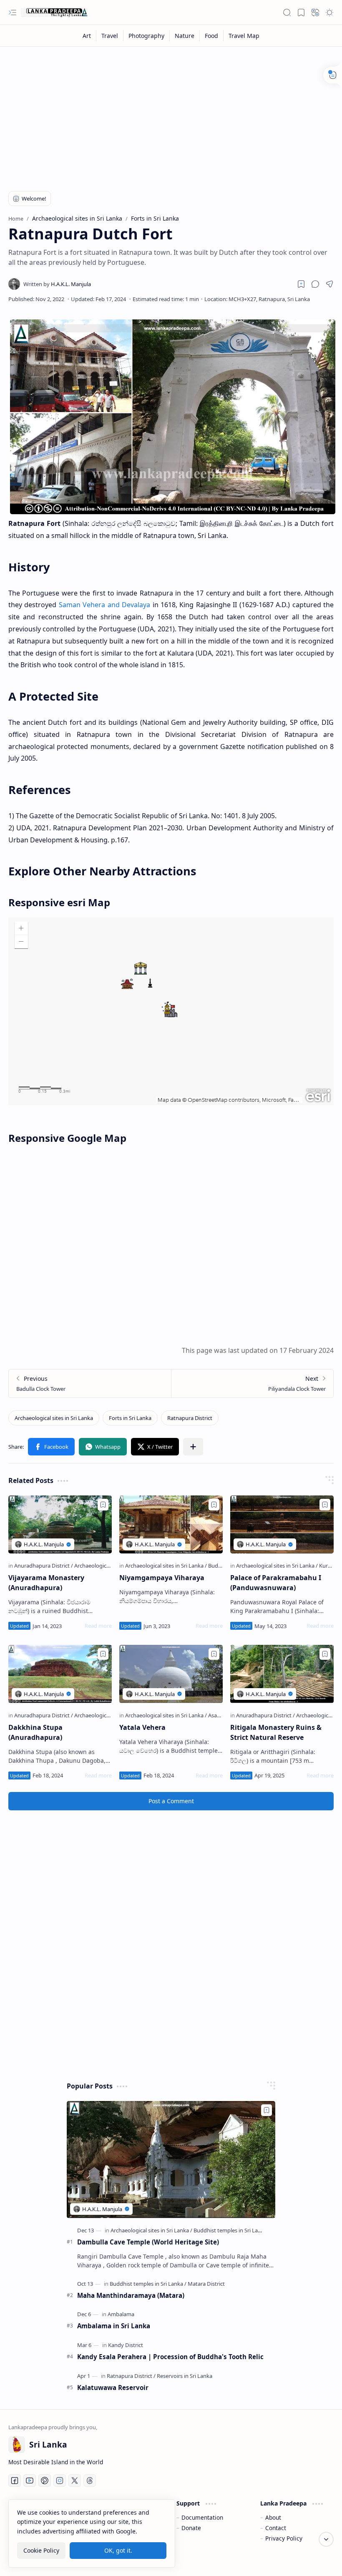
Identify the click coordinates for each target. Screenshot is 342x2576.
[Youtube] (30, 2480)
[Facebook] (15, 2480)
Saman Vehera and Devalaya (104, 605)
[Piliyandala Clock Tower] (252, 1384)
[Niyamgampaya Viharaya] (171, 1525)
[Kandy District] (126, 2345)
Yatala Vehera (142, 1727)
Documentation (202, 2517)
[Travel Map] (244, 36)
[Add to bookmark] (103, 1505)
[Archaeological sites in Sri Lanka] (54, 1418)
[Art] (87, 36)
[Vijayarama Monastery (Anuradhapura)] (60, 1525)
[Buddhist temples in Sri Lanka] (230, 2230)
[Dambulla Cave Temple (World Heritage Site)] (171, 2160)
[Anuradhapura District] (44, 1566)
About (273, 2517)
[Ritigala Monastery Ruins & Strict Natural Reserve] (282, 1674)
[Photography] (147, 36)
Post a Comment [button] (171, 1801)
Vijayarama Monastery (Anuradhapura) (46, 1583)
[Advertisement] (171, 113)
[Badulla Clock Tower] (90, 1384)
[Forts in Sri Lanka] (130, 1418)
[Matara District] (206, 2284)
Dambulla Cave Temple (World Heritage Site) (148, 2242)
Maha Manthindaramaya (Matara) (131, 2295)
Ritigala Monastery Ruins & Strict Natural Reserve (276, 1732)
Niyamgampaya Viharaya (162, 1578)
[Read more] (98, 1626)
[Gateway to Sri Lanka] (54, 13)
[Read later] (301, 284)
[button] (13, 13)
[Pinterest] (45, 2480)
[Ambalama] (121, 2314)
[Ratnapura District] (190, 1418)
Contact (276, 2528)
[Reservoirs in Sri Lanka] (185, 2376)
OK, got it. (118, 2550)
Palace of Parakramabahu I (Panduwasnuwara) (276, 1583)
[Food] (212, 36)
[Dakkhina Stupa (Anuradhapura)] (60, 1674)
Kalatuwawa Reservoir (113, 2388)
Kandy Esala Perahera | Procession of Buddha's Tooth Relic (170, 2357)
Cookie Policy (41, 2550)
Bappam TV (318, 2559)
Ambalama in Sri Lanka (114, 2326)
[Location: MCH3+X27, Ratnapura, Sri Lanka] (257, 299)
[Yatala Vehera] (171, 1674)
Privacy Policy (284, 2538)
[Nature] (185, 36)
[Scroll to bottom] (326, 2539)
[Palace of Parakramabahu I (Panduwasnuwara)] (282, 1525)
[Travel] (110, 36)
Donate (191, 2528)
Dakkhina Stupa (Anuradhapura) (35, 1732)
